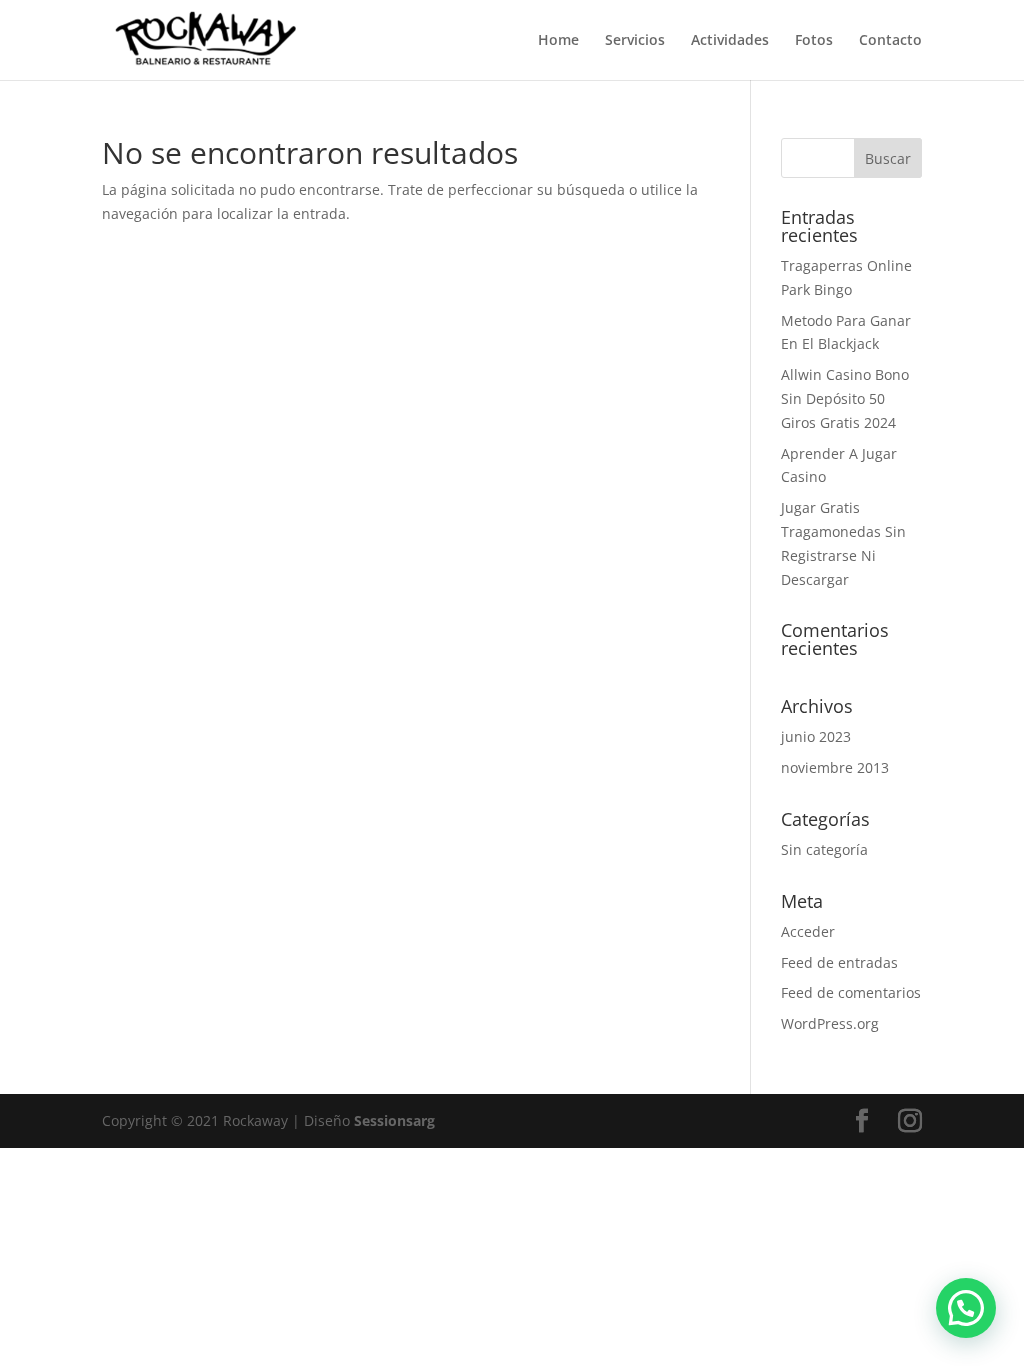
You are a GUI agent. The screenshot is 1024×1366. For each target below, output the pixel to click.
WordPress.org (830, 1023)
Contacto (890, 41)
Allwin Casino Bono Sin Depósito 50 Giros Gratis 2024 (845, 398)
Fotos (814, 41)
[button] (966, 1308)
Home (558, 41)
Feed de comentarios (851, 992)
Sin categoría (824, 849)
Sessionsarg (394, 1120)
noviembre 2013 (835, 767)
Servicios (635, 41)
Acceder (808, 931)
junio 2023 (816, 736)
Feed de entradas (839, 962)
